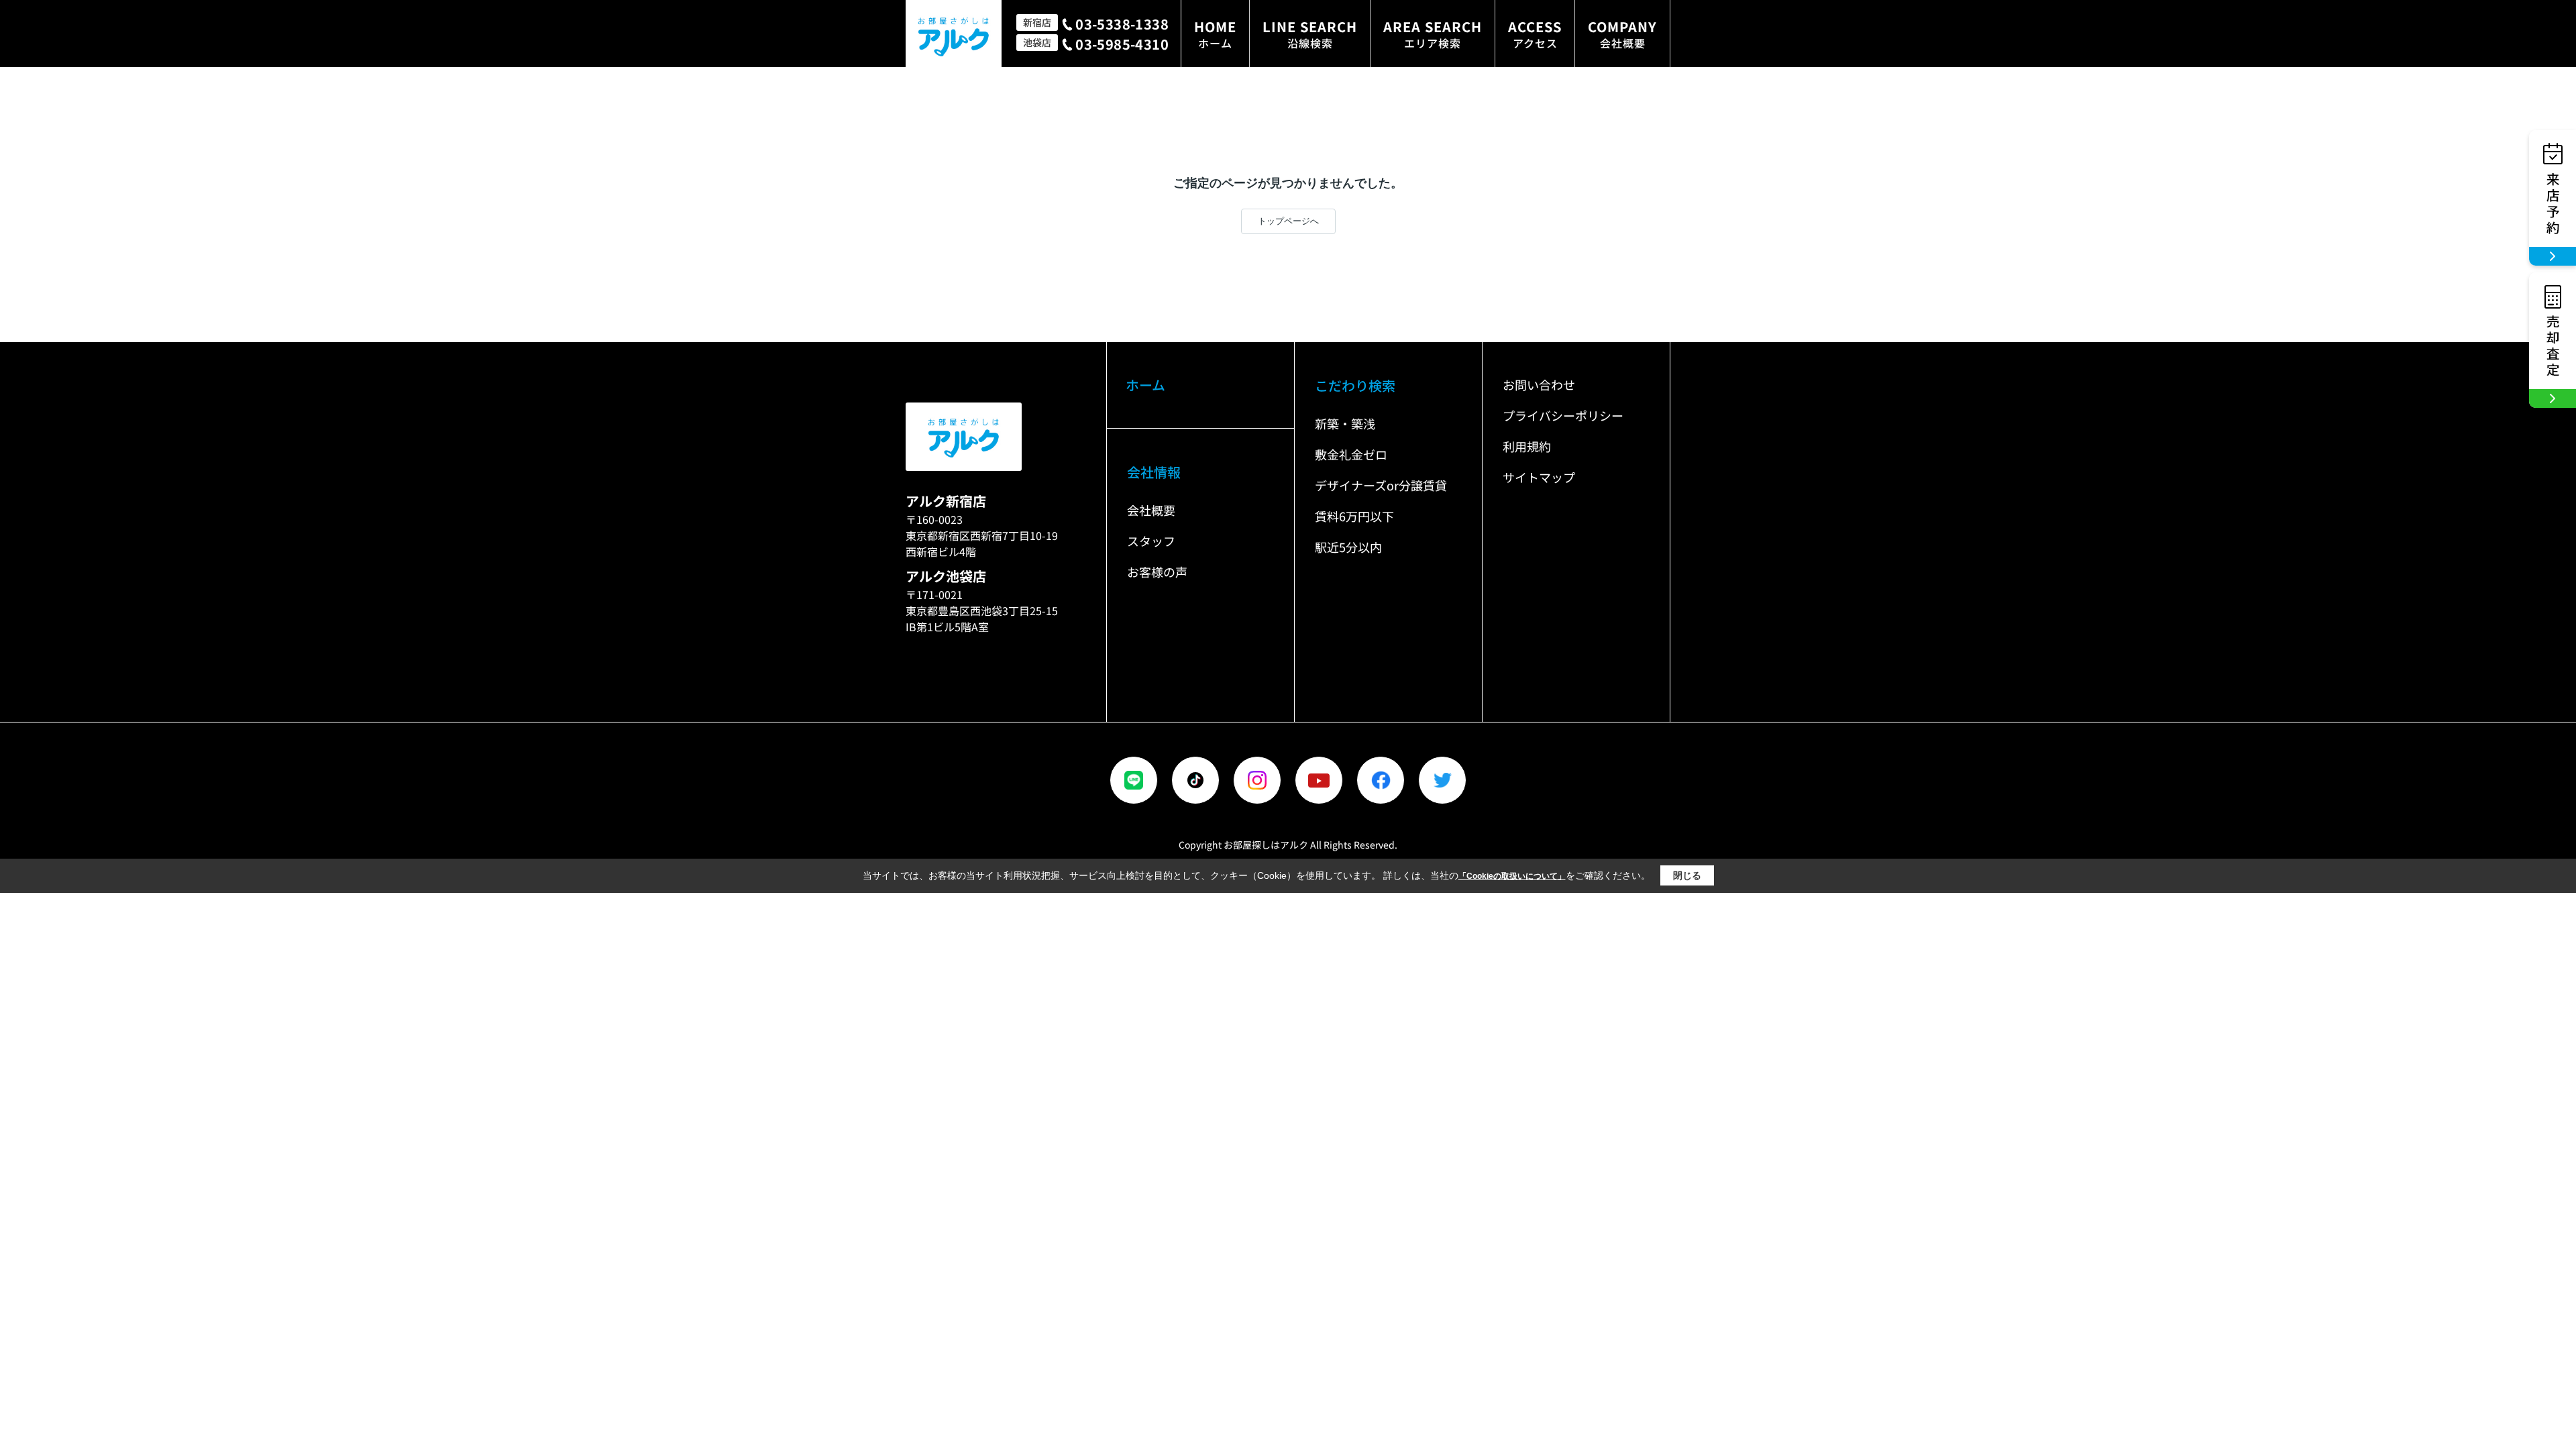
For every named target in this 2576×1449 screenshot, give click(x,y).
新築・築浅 (1345, 423)
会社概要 (1151, 510)
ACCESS (1535, 34)
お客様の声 (1157, 572)
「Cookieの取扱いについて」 (1512, 876)
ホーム (1145, 385)
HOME (1215, 34)
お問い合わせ (1539, 384)
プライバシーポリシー (1563, 415)
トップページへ (1288, 221)
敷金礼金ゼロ (1351, 454)
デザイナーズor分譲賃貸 (1381, 485)
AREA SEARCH (1433, 34)
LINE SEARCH (1310, 34)
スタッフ (1151, 541)
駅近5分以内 (1348, 547)
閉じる (1687, 875)
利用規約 (1527, 446)
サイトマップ (1539, 477)
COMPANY (1622, 34)
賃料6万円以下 (1354, 516)
